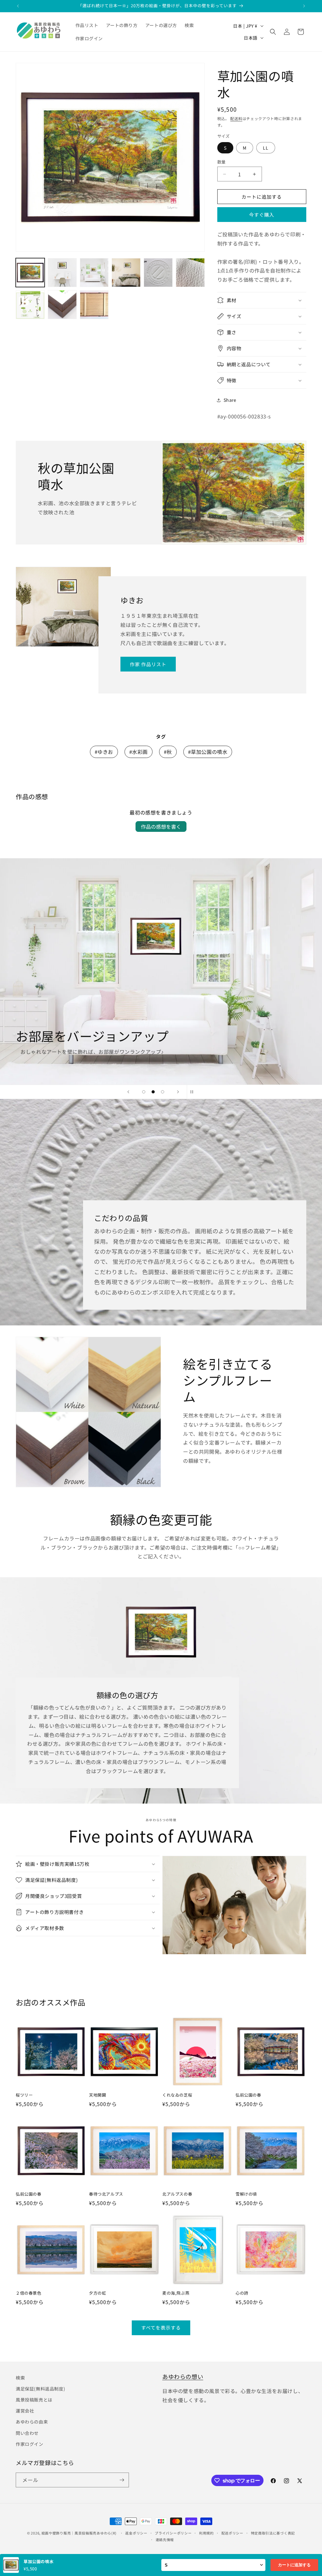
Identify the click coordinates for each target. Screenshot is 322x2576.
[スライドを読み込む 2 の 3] (153, 1092)
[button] (273, 32)
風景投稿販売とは (34, 2400)
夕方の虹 (97, 2293)
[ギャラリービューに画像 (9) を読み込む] (94, 305)
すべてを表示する (161, 2327)
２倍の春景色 (29, 2293)
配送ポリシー (232, 2533)
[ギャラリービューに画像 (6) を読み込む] (190, 273)
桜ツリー (24, 2095)
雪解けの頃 (246, 2194)
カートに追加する (294, 2565)
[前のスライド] (128, 1092)
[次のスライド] (178, 1092)
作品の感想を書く (161, 826)
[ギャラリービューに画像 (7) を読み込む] (30, 305)
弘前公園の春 (248, 2095)
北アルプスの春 (177, 2194)
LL (266, 148)
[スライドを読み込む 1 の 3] (144, 1092)
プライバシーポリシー (173, 2533)
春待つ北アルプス (106, 2194)
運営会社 (25, 2411)
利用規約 (206, 2533)
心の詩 (242, 2293)
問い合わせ (27, 2433)
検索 (20, 2378)
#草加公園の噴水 (208, 752)
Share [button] (230, 400)
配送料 (236, 118)
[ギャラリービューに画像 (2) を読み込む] (62, 273)
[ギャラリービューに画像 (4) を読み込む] (126, 273)
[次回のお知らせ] (304, 6)
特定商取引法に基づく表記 (273, 2533)
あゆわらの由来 (32, 2422)
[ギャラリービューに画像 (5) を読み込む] (158, 273)
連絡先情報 (165, 2540)
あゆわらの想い (183, 2376)
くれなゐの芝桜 (177, 2095)
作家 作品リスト (148, 664)
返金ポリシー (136, 2533)
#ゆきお (104, 752)
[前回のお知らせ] (18, 6)
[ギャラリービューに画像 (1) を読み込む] (30, 273)
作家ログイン (30, 2444)
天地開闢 (97, 2095)
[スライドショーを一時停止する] (194, 1092)
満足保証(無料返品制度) (40, 2389)
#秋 (168, 752)
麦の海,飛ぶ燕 (176, 2293)
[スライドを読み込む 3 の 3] (163, 1092)
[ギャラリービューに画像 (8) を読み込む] (62, 305)
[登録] (122, 2480)
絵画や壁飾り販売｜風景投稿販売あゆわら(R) (79, 2533)
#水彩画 (139, 752)
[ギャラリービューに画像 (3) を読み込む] (94, 273)
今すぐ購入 (262, 215)
